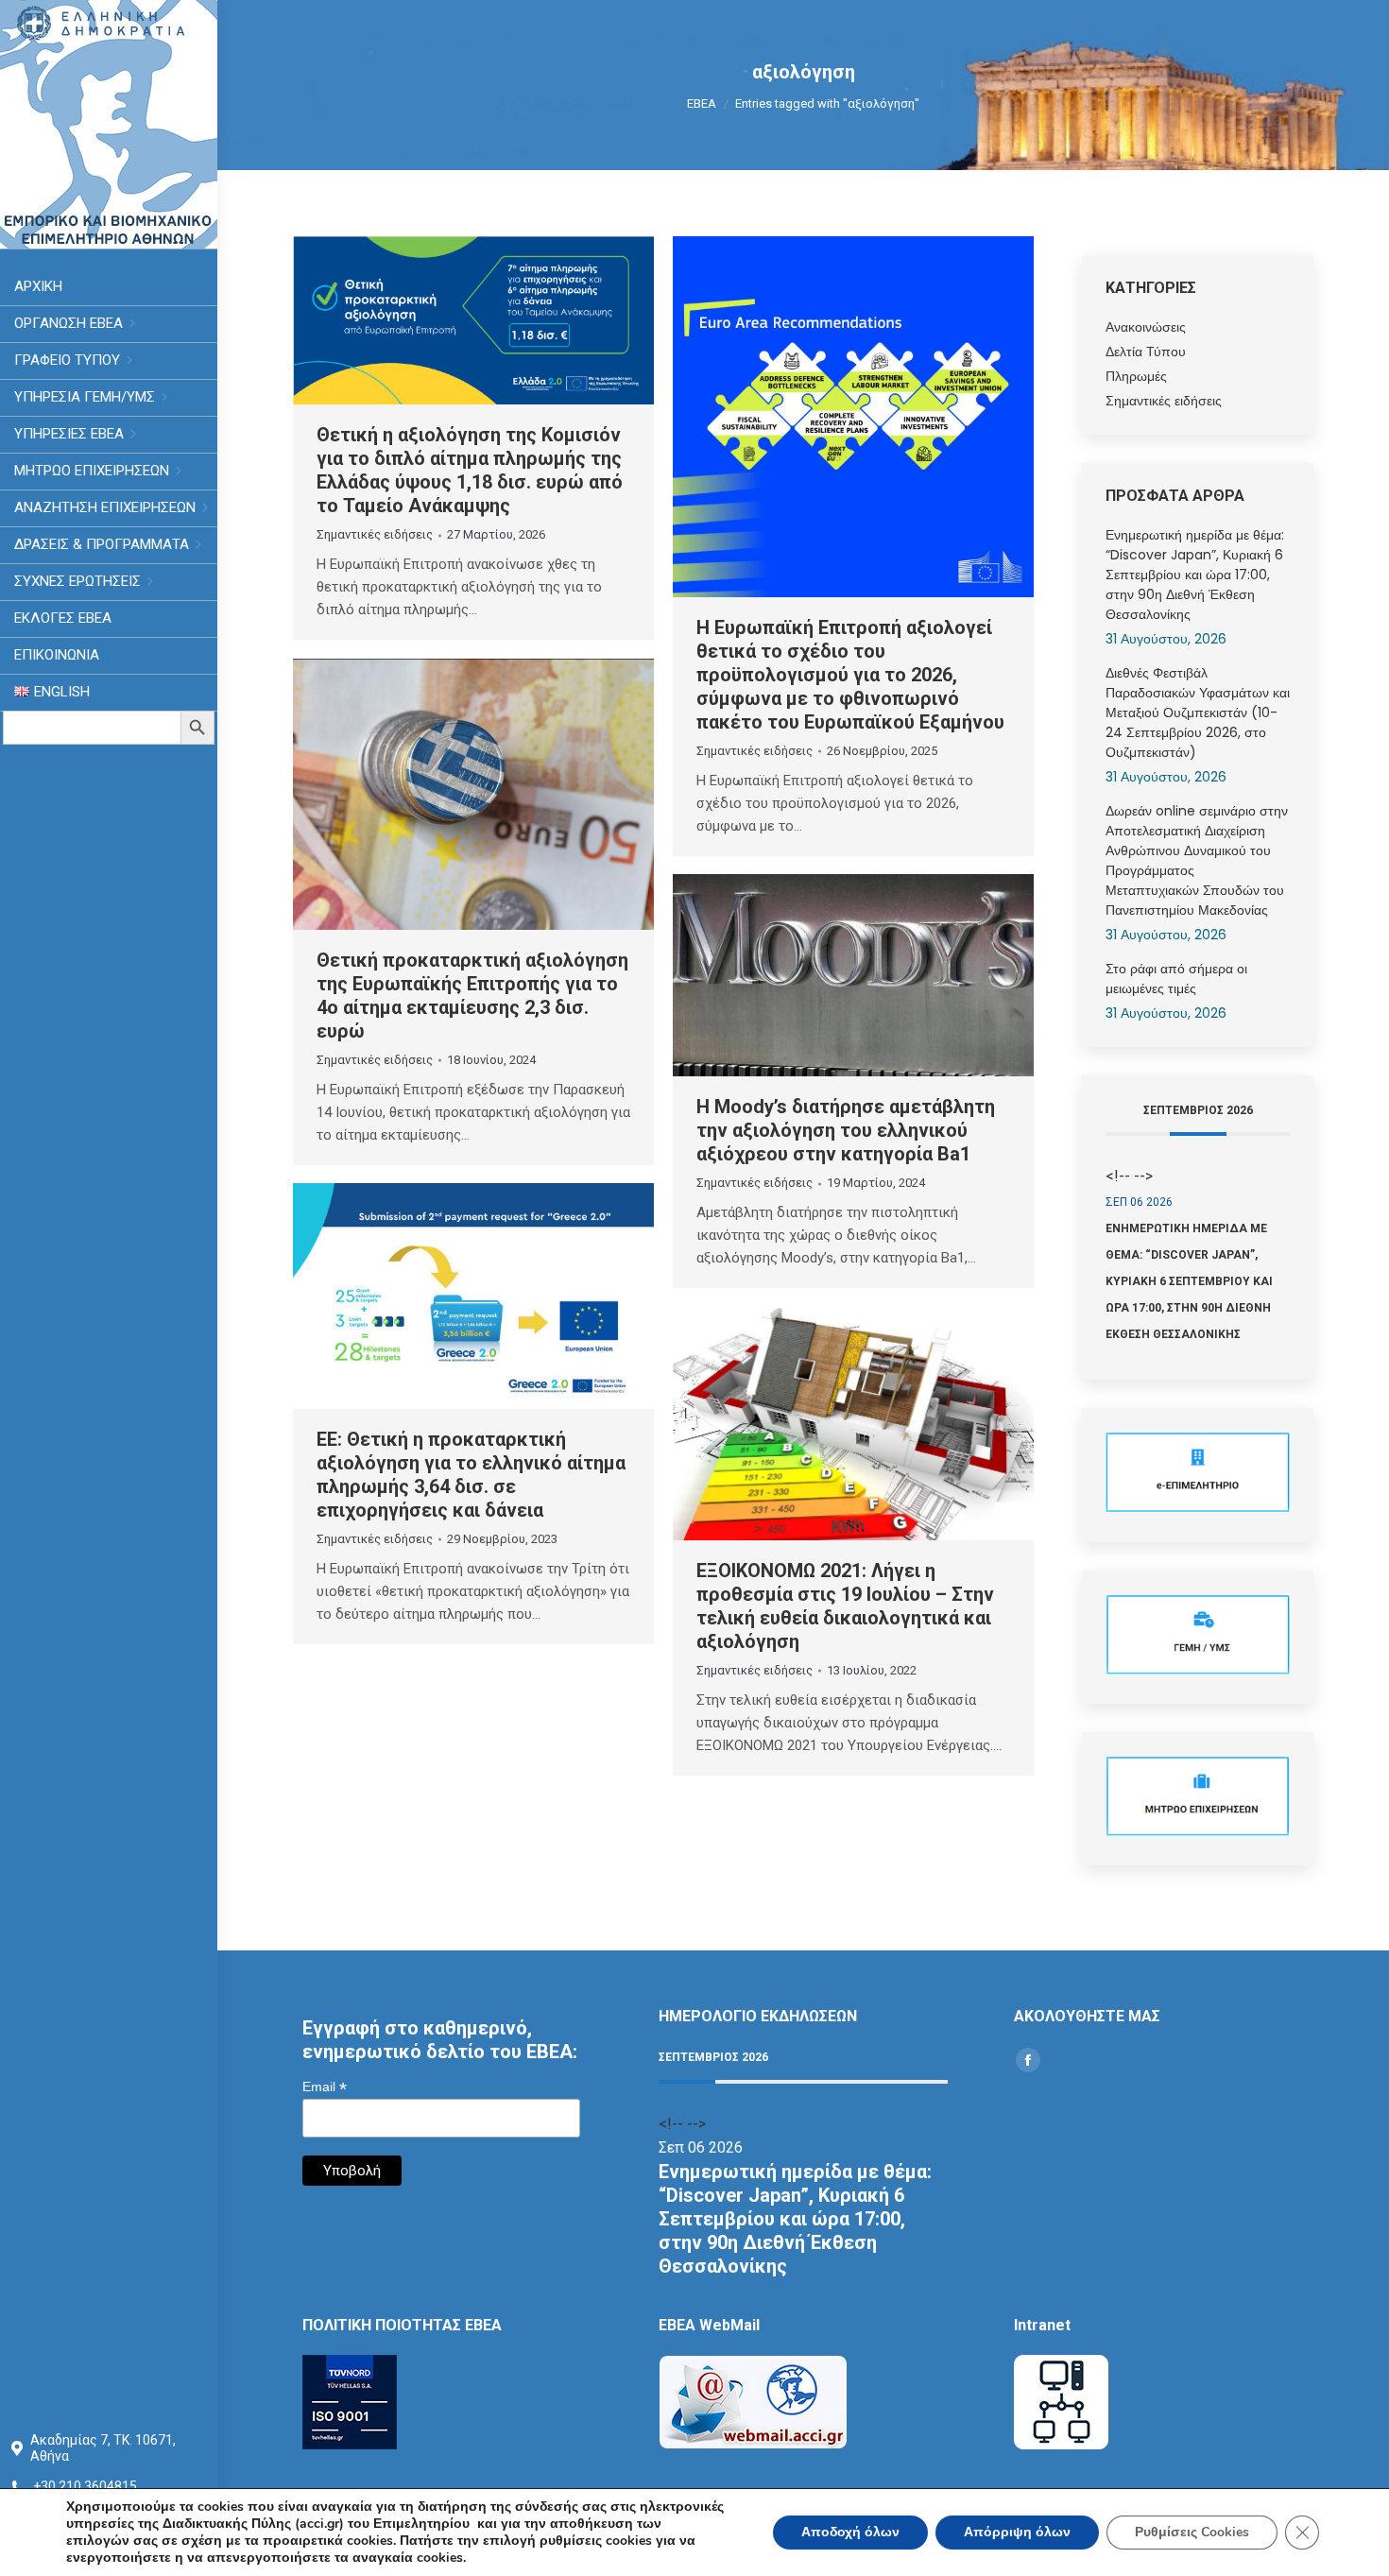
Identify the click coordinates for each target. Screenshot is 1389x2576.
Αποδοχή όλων (850, 2532)
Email (325, 2087)
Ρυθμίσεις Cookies (1192, 2532)
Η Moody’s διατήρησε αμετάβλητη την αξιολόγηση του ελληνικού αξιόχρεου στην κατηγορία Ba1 (846, 1130)
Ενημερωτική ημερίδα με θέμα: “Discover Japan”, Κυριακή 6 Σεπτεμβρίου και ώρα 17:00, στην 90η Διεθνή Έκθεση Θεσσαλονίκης (1195, 575)
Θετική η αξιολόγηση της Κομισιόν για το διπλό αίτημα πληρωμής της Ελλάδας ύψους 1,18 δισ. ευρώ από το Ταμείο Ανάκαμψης (470, 470)
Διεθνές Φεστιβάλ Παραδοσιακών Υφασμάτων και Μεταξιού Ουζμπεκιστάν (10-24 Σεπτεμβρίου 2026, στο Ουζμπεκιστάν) (1198, 713)
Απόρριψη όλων (1017, 2532)
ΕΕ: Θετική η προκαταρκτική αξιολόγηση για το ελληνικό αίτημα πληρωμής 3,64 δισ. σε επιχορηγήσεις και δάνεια (471, 1475)
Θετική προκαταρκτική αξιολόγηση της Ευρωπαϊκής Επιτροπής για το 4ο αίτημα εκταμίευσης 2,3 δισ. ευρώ (472, 996)
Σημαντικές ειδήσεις (375, 534)
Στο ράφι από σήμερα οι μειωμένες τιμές (1176, 979)
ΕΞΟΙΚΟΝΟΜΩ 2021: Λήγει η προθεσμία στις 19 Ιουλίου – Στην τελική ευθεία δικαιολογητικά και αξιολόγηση (845, 1606)
